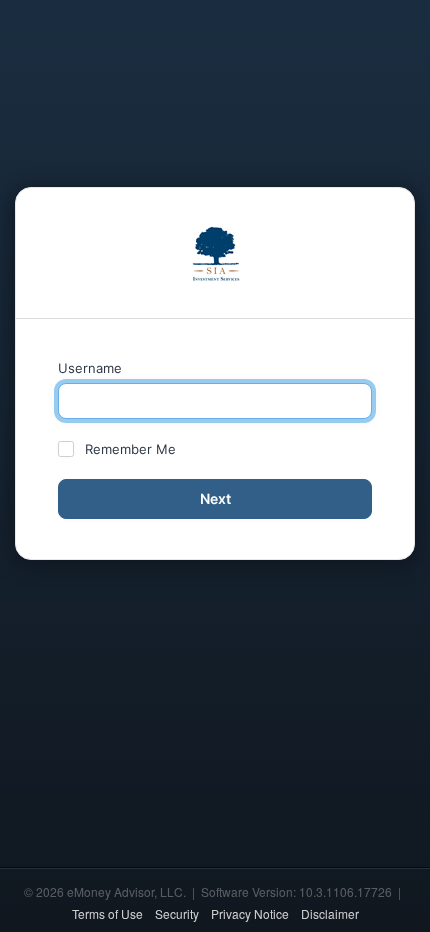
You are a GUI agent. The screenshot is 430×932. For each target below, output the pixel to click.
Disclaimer (330, 913)
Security (177, 913)
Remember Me (130, 449)
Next (215, 498)
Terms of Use (107, 913)
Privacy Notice (250, 913)
